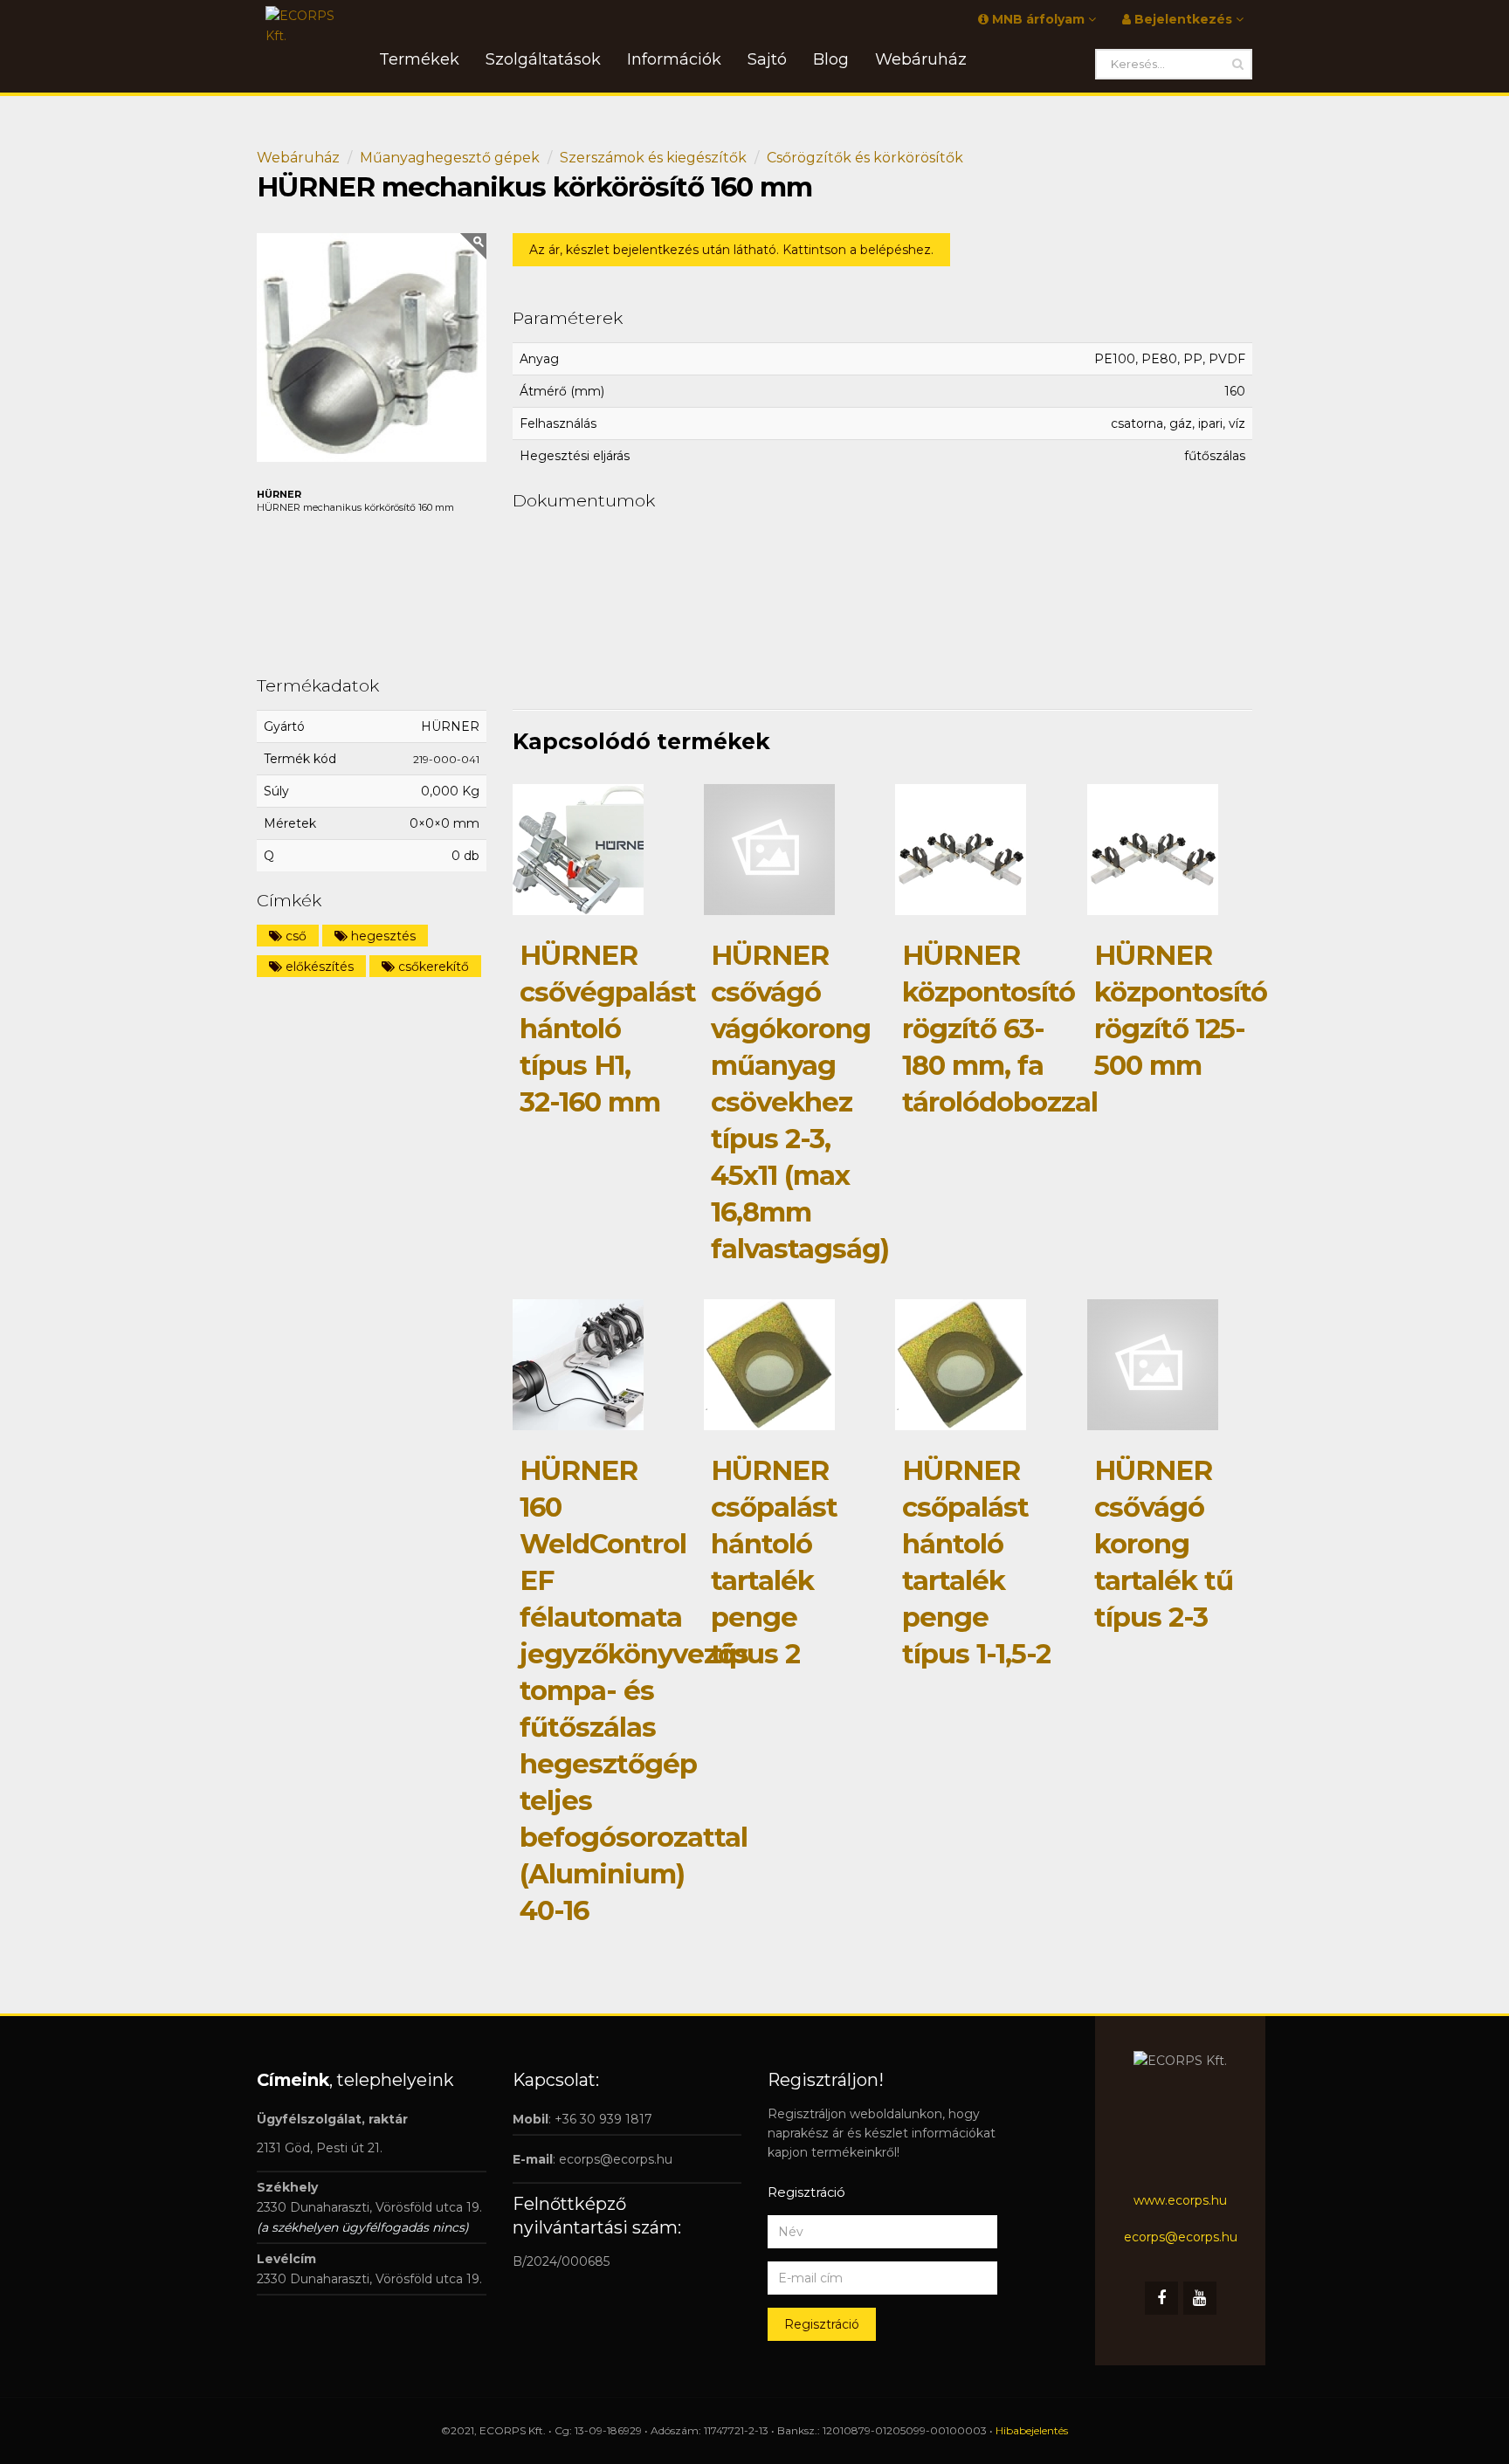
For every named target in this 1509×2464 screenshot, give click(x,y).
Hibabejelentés (1032, 2430)
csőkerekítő (432, 967)
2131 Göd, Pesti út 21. (320, 2148)
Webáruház (298, 158)
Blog (831, 59)
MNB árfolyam (1038, 19)
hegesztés (382, 936)
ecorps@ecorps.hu (616, 2159)
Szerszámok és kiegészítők (653, 158)
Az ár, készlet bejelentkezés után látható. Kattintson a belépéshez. (731, 250)
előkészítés (318, 967)
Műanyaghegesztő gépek (450, 158)
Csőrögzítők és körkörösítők (865, 158)
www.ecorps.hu (1180, 2200)
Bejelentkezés (1183, 19)
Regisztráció (822, 2324)
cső (294, 936)
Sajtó (767, 59)
